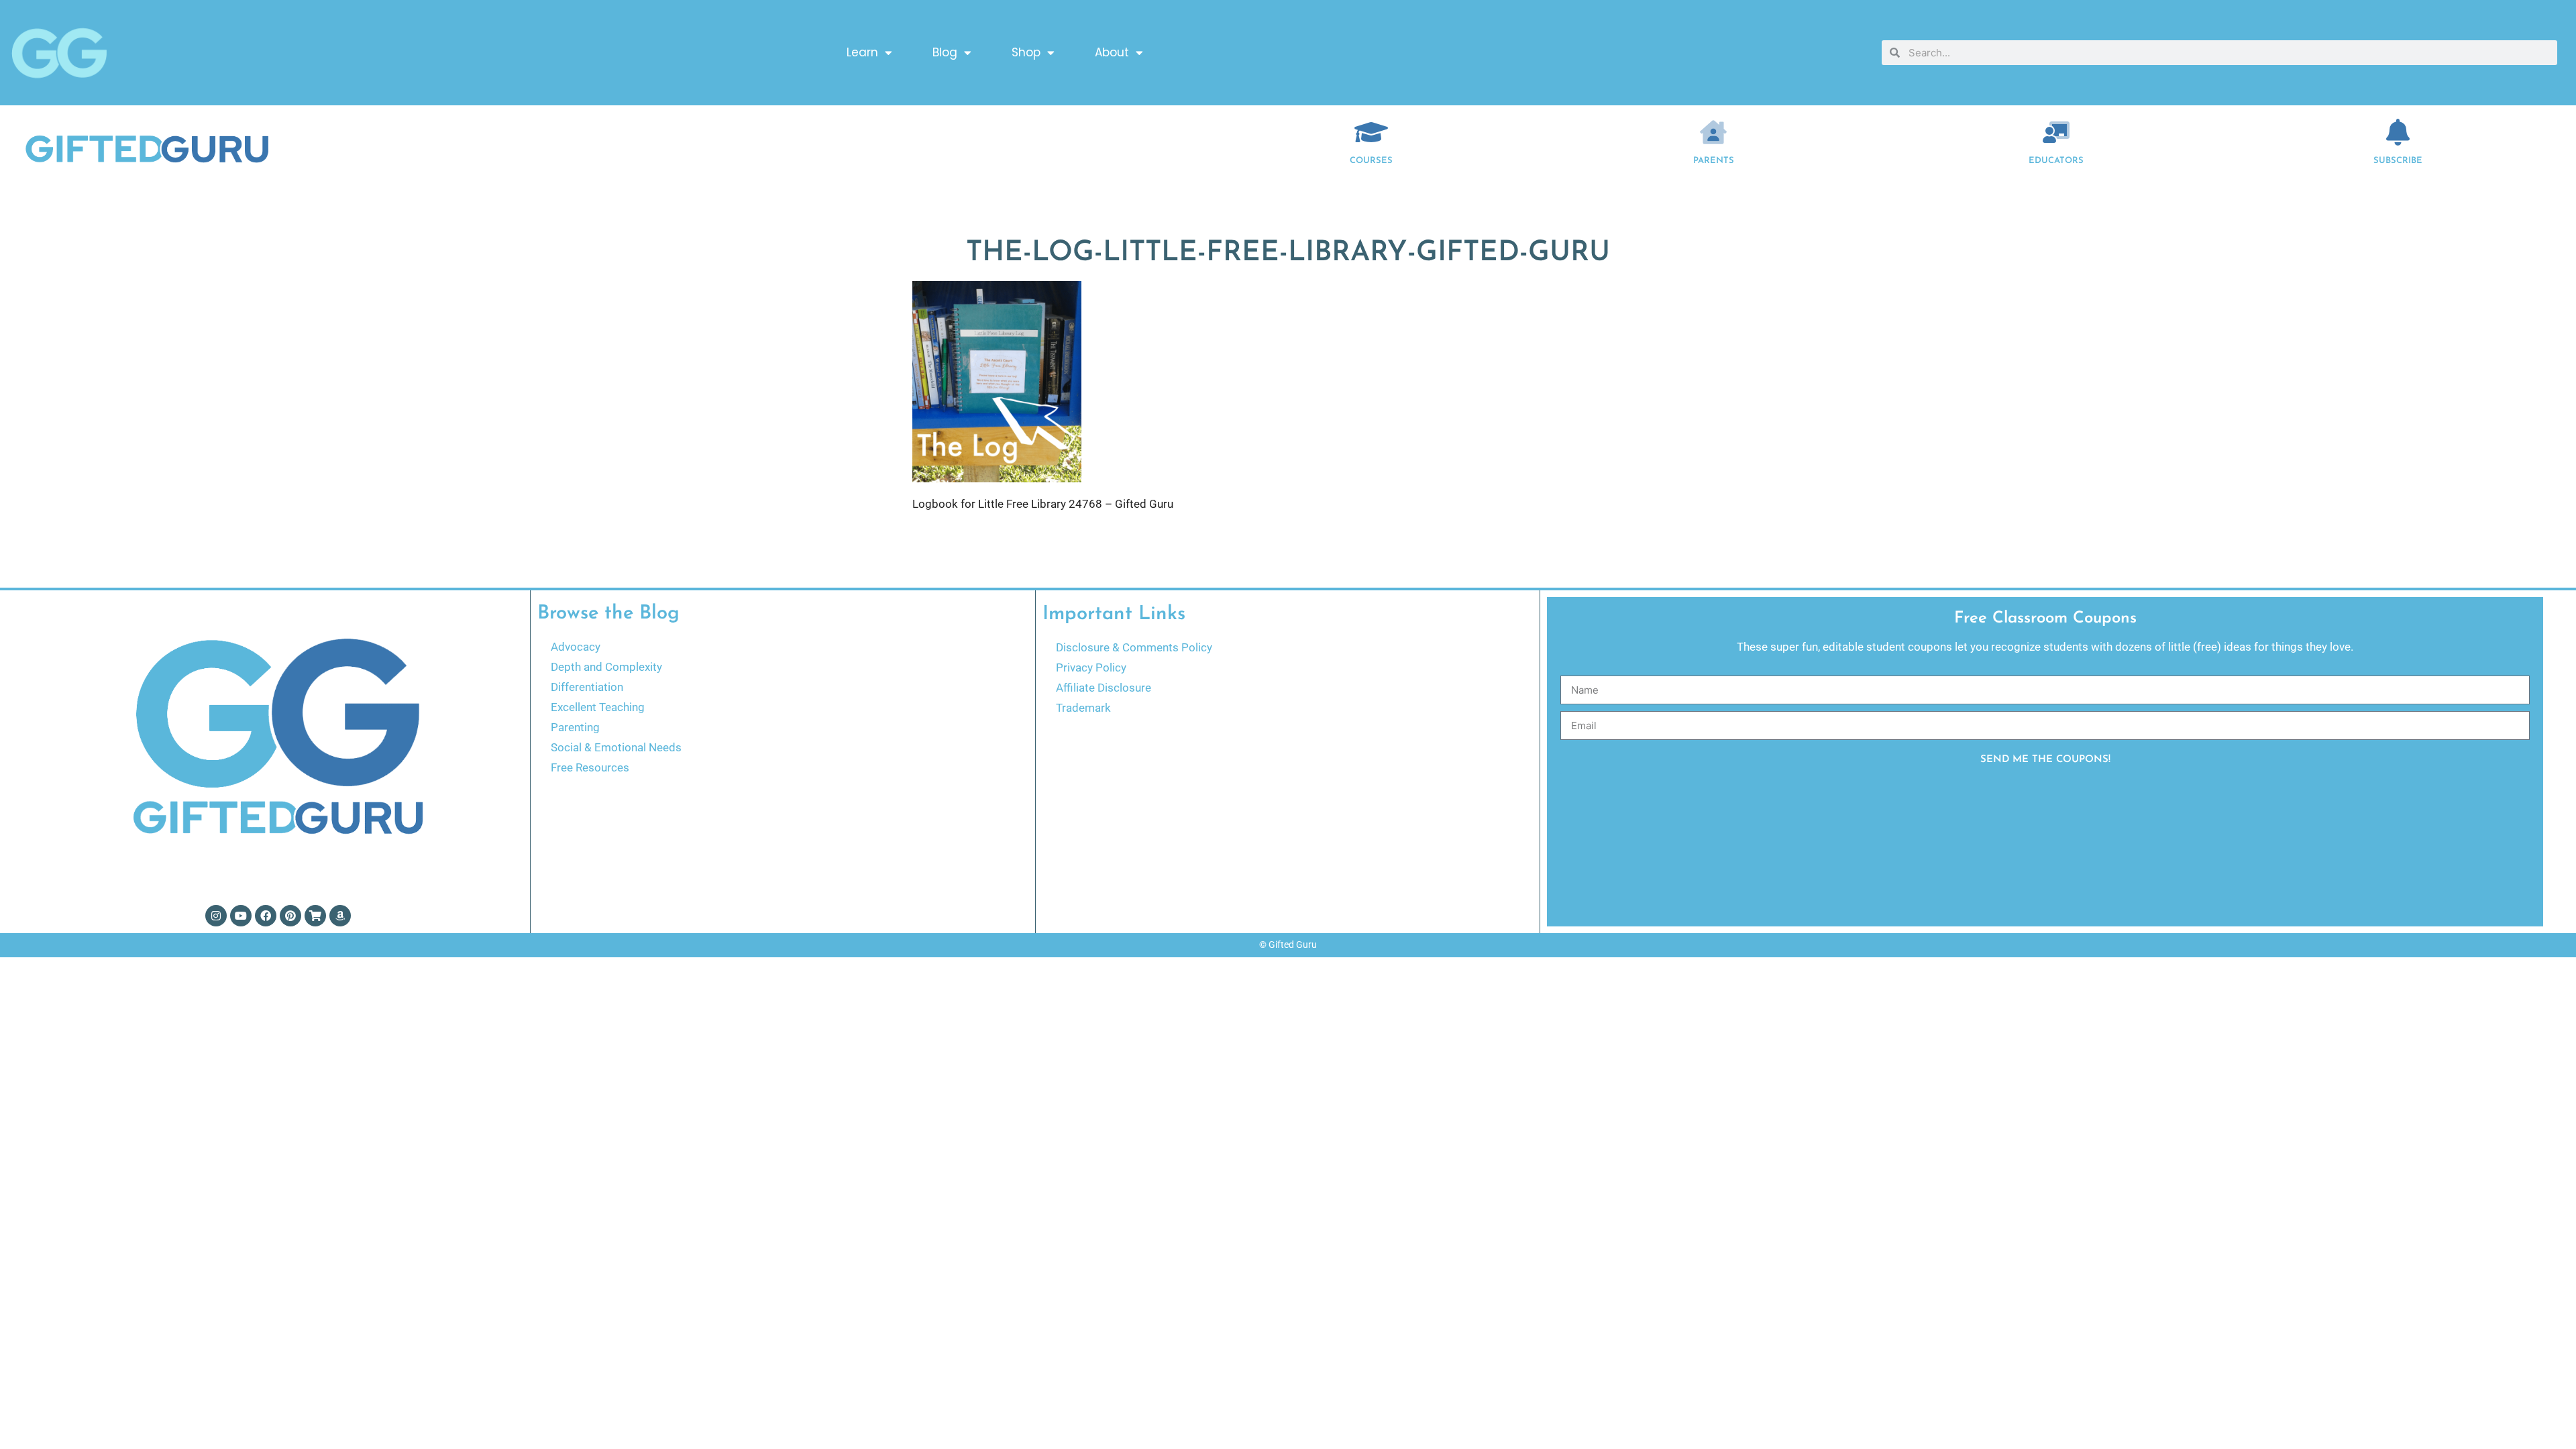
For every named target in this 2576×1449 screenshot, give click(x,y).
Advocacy (576, 647)
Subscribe (2398, 161)
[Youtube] (241, 916)
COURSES (1371, 161)
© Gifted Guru (1288, 945)
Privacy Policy (1091, 667)
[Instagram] (216, 916)
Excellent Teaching (598, 707)
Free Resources (590, 767)
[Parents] (1713, 132)
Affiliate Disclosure (1104, 688)
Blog (945, 52)
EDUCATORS (2056, 161)
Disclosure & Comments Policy (1134, 647)
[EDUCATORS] (2056, 132)
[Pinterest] (290, 916)
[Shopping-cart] (315, 916)
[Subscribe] (2398, 132)
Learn (862, 52)
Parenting (575, 727)
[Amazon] (340, 916)
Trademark (1083, 708)
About (1112, 52)
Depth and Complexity (606, 667)
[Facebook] (266, 916)
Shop (1026, 52)
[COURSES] (1371, 132)
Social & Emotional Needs (616, 747)
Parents (1714, 161)
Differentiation (587, 687)
